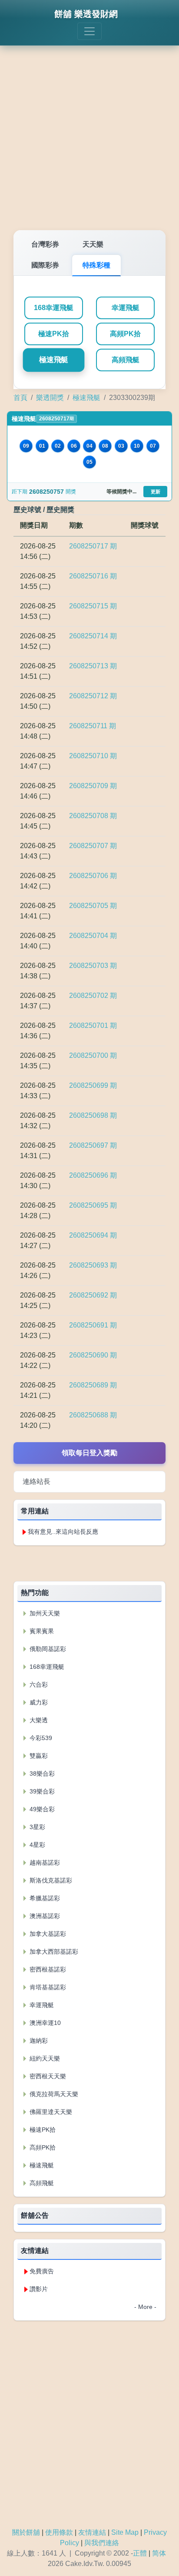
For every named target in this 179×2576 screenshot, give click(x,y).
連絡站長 (36, 1481)
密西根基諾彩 (47, 1969)
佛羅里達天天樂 (50, 2112)
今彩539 (40, 1738)
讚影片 (39, 2289)
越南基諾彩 (44, 1863)
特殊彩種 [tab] (96, 265)
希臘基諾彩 (44, 1898)
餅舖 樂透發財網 (86, 14)
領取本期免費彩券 (89, 1563)
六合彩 (38, 1684)
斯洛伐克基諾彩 (50, 1880)
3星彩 (36, 1827)
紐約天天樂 (44, 2058)
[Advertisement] (89, 132)
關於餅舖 (26, 2532)
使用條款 (59, 2532)
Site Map (125, 2532)
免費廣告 (42, 2271)
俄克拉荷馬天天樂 (53, 2094)
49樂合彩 (41, 1809)
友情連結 (92, 2532)
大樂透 (38, 1720)
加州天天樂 (44, 1613)
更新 (156, 492)
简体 (159, 2553)
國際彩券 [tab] (45, 265)
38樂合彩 (41, 1773)
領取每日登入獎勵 (89, 1453)
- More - (145, 2307)
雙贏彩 (38, 1756)
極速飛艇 (54, 360)
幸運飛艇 (126, 308)
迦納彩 (38, 2041)
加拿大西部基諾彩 (53, 1952)
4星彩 (36, 1845)
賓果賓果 (41, 1631)
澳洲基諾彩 (44, 1916)
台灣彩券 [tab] (45, 244)
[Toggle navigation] (89, 31)
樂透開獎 (50, 398)
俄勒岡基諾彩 (47, 1649)
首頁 (20, 398)
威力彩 (38, 1702)
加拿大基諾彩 (47, 1934)
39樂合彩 (41, 1791)
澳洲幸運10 (44, 2023)
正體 (140, 2553)
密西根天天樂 (47, 2076)
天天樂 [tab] (93, 244)
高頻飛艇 (126, 360)
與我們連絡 (102, 2543)
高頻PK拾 (125, 334)
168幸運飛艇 (54, 308)
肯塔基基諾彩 (47, 1987)
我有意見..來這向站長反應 (63, 1532)
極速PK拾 (54, 334)
